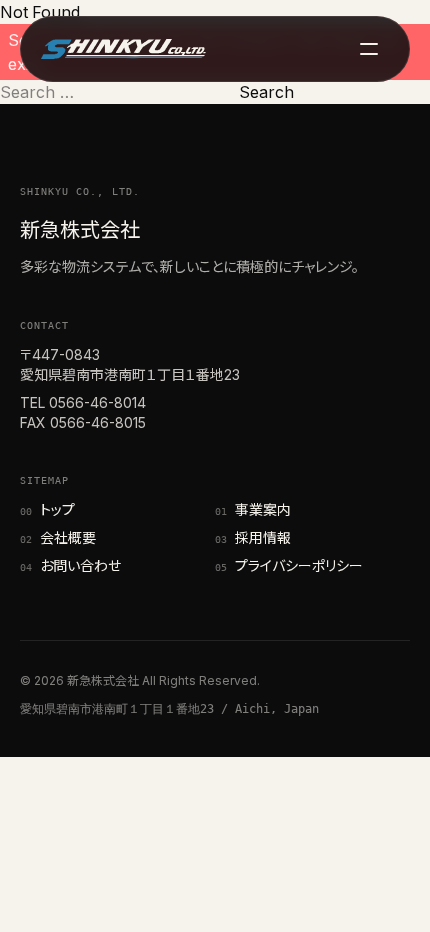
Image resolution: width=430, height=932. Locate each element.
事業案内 (253, 509)
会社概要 (58, 537)
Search (266, 92)
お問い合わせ (70, 565)
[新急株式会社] (123, 49)
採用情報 (253, 537)
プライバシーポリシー (289, 565)
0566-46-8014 (97, 402)
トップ (47, 509)
